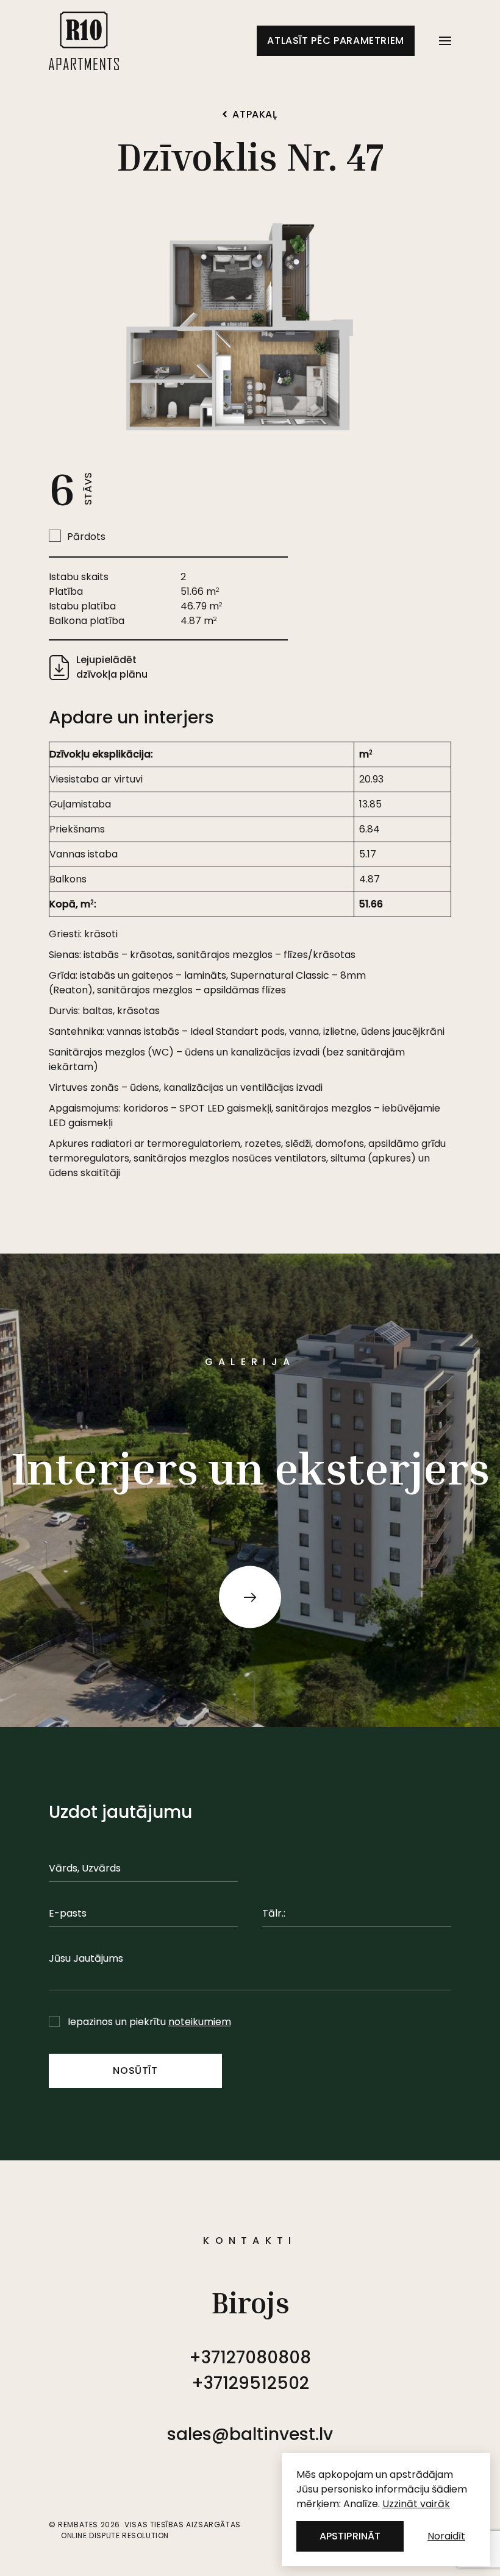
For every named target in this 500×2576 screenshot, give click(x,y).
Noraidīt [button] (446, 2536)
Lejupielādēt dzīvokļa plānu (112, 667)
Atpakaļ (255, 115)
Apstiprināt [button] (350, 2536)
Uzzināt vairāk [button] (416, 2504)
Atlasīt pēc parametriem (336, 41)
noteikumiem (200, 2022)
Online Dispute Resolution (115, 2535)
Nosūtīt (135, 2070)
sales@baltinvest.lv (250, 2434)
